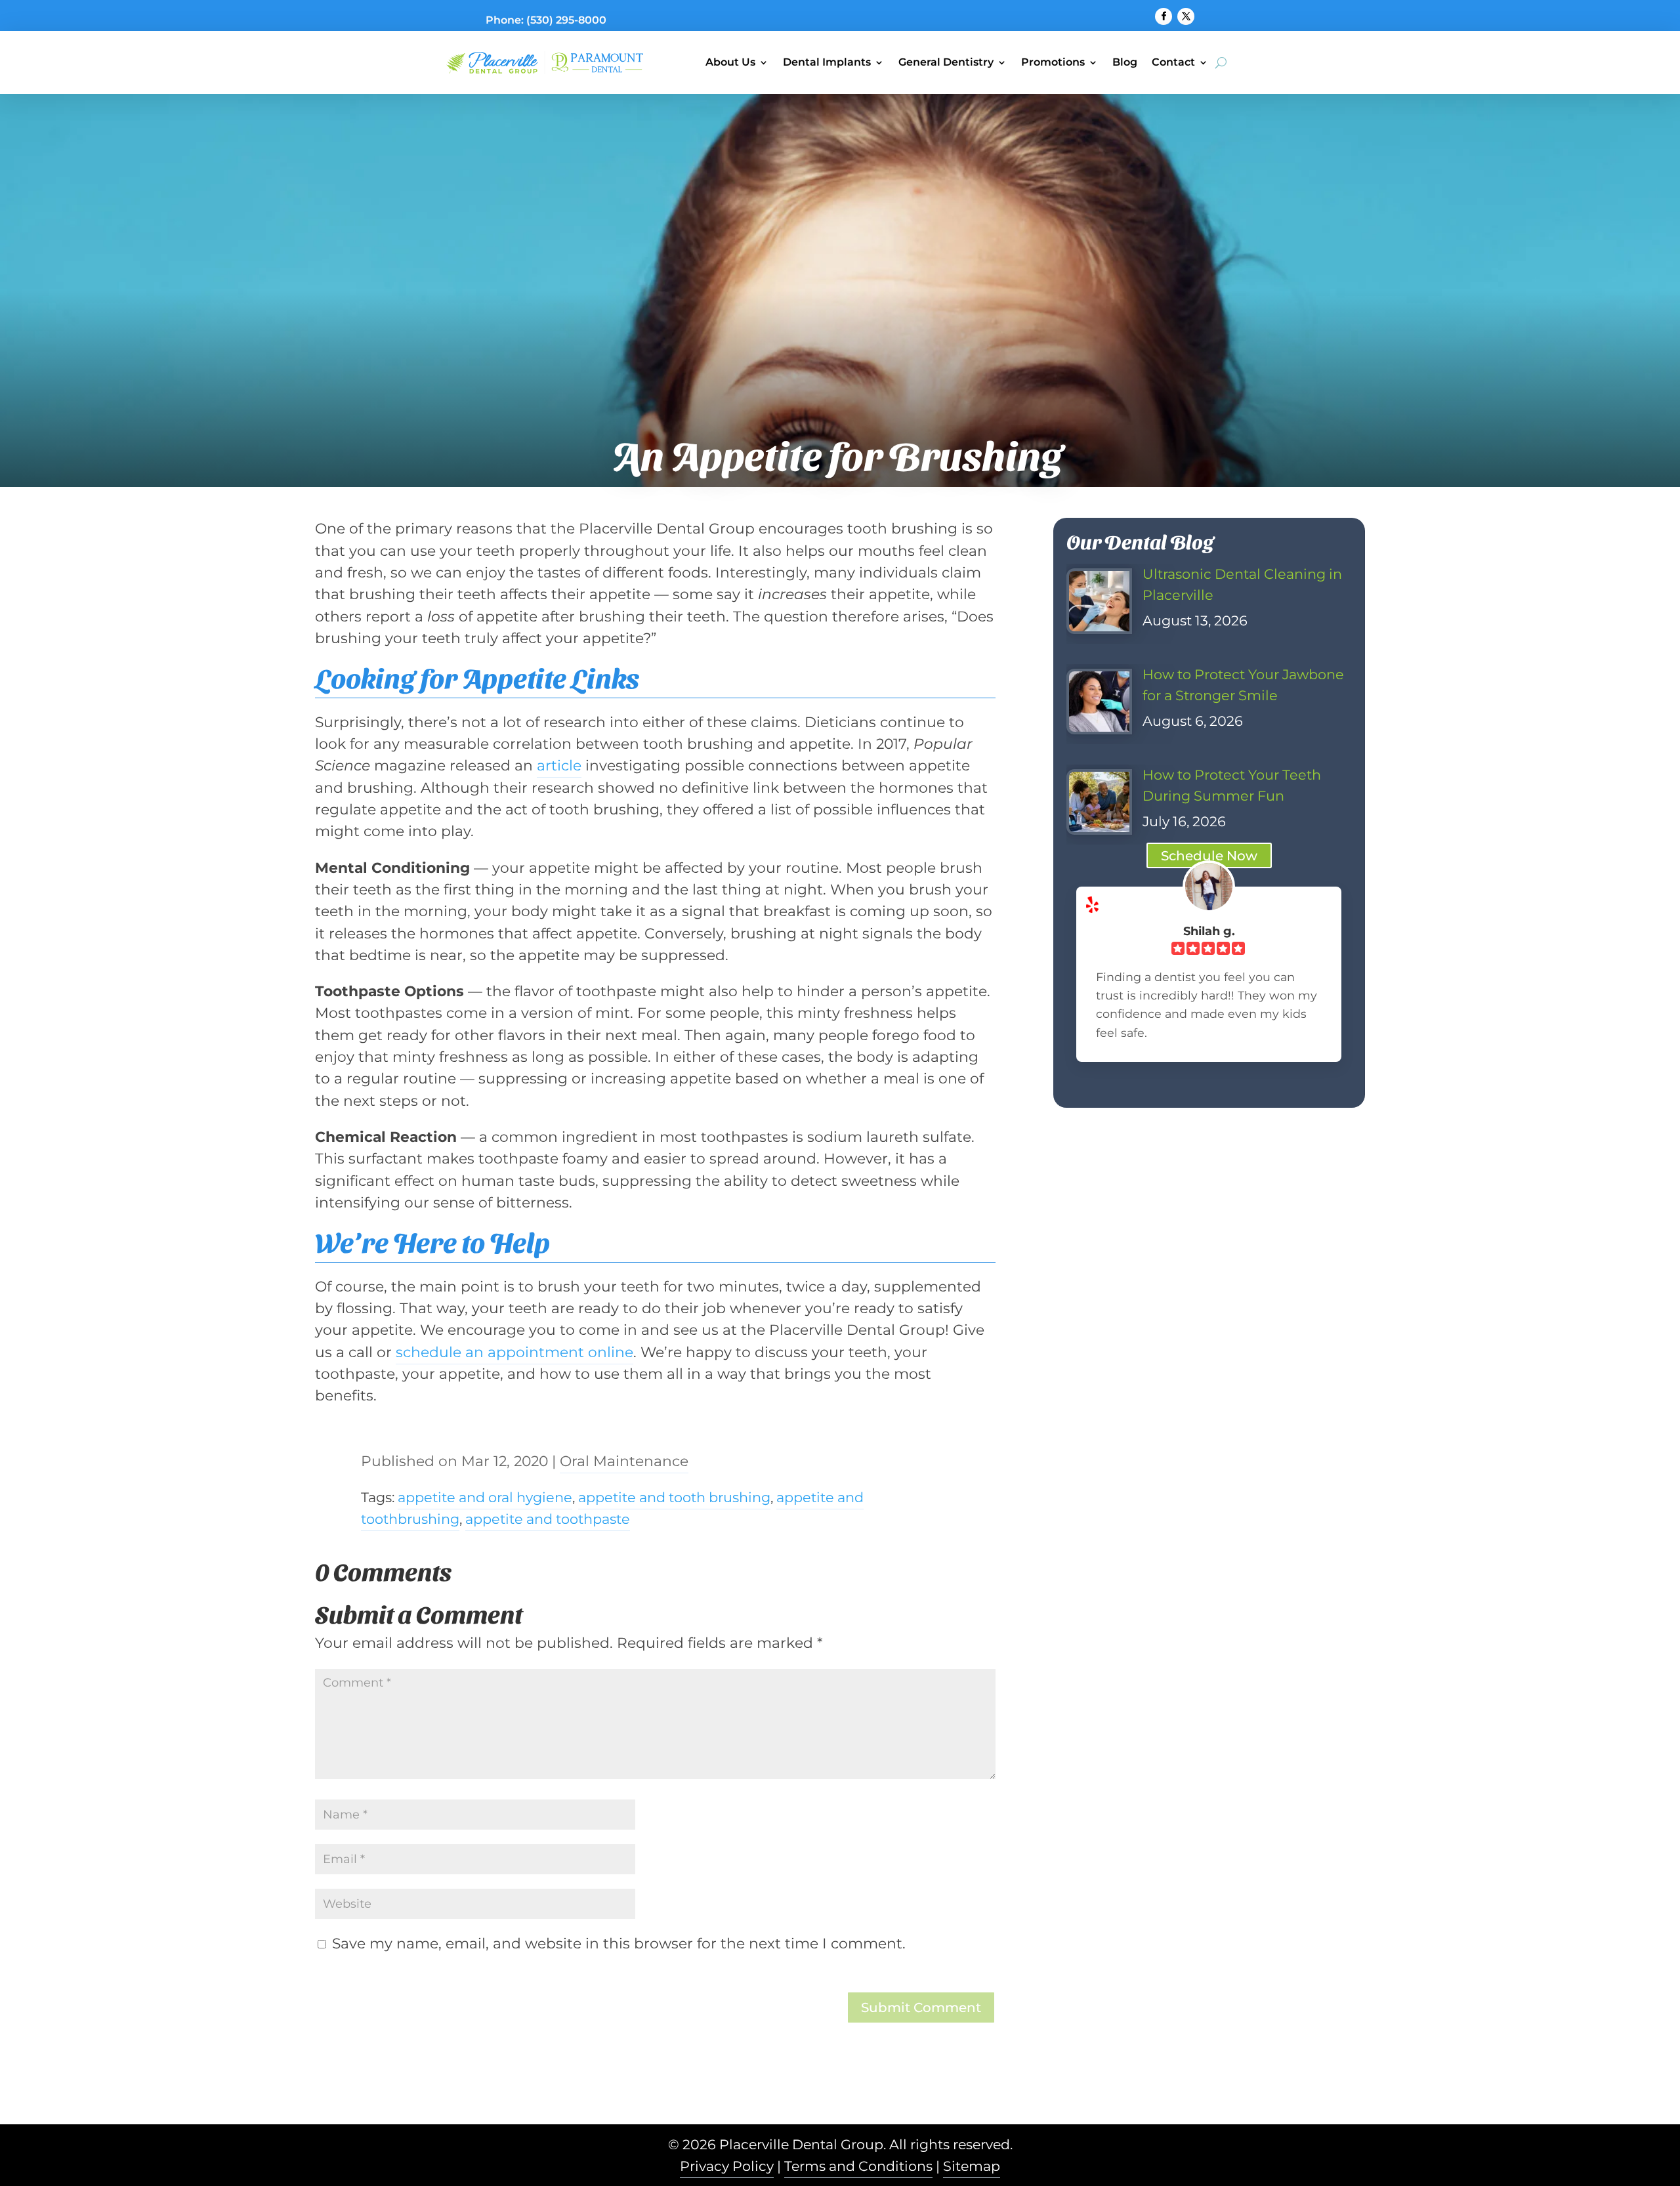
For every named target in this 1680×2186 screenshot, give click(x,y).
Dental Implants (827, 62)
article (559, 765)
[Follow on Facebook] (1164, 16)
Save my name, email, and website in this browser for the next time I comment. (619, 1943)
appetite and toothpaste (548, 1519)
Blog (1125, 62)
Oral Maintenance (624, 1461)
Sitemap (972, 2166)
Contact (1173, 62)
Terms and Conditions (858, 2166)
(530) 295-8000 (566, 20)
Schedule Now (1209, 856)
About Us (730, 62)
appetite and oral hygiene (485, 1497)
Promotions (1053, 62)
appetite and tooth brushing (674, 1497)
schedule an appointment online (514, 1352)
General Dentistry (946, 62)
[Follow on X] (1186, 16)
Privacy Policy (727, 2166)
